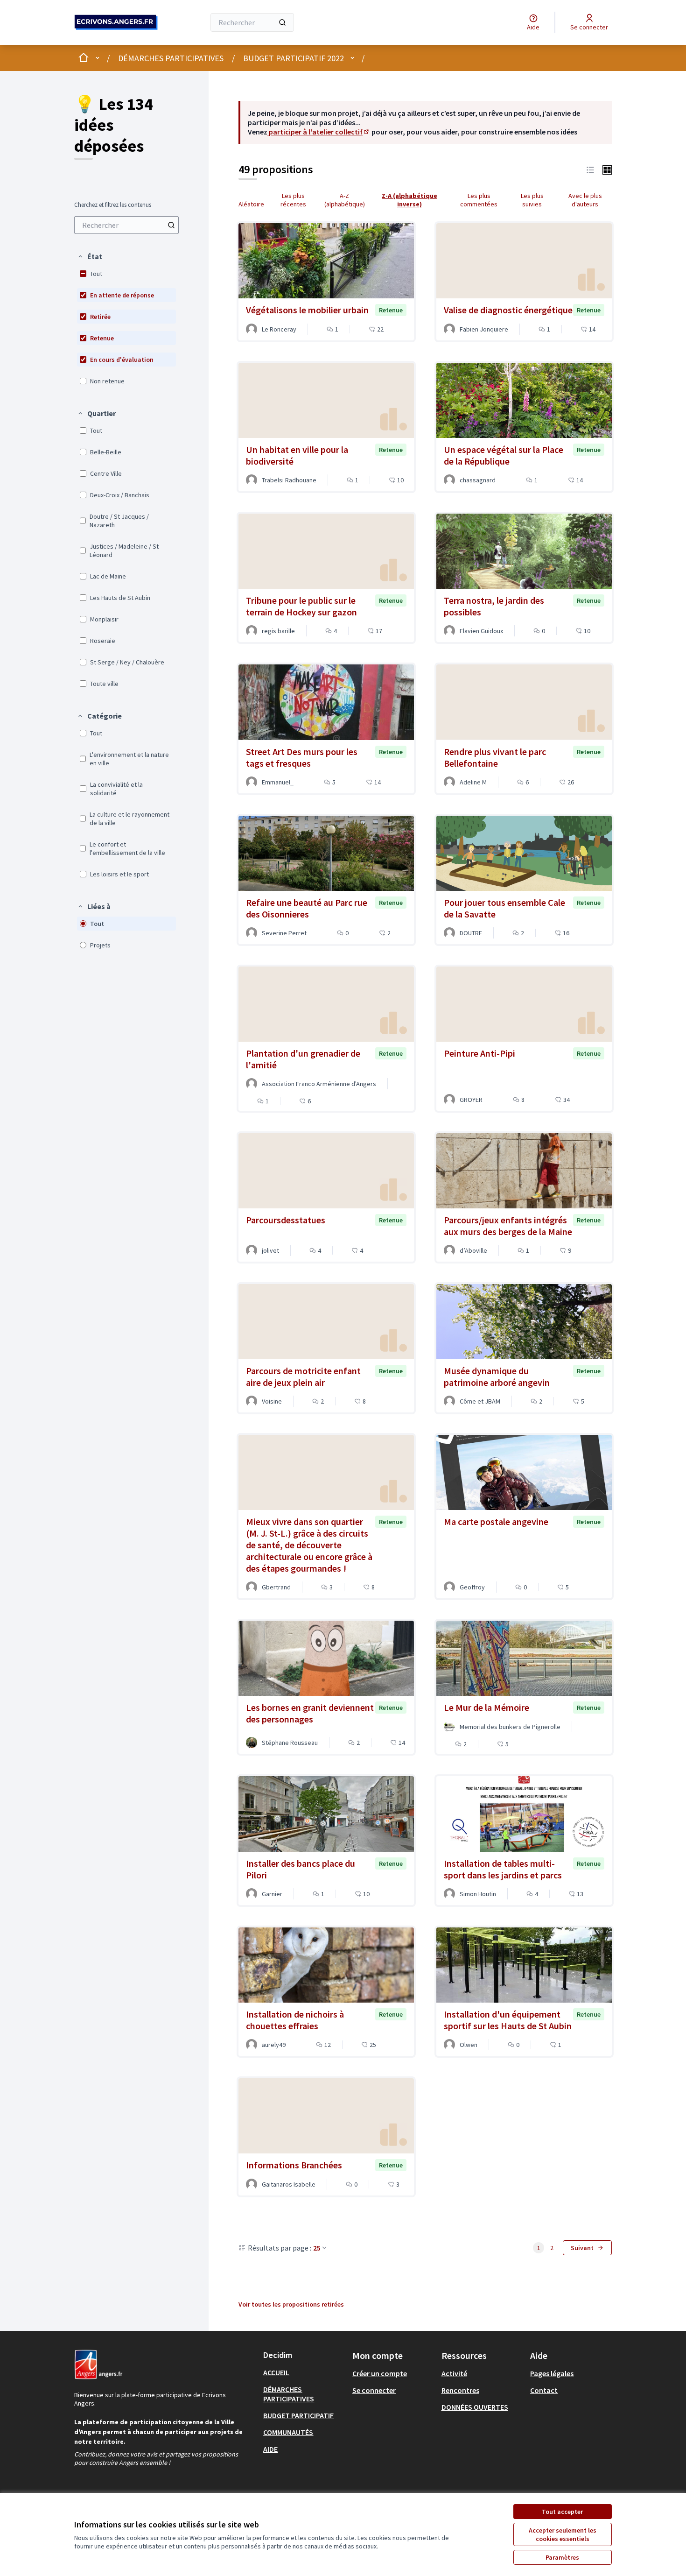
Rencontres (460, 2390)
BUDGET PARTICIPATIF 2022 (294, 58)
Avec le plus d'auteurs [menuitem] (585, 200)
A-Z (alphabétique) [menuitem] (345, 200)
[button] (90, 256)
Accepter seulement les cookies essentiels (563, 2534)
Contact (544, 2390)
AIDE (270, 2449)
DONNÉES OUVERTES (475, 2407)
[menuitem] (126, 225)
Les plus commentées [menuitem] (479, 200)
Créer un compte (380, 2373)
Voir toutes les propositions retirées (291, 2304)
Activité (454, 2373)
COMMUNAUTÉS (288, 2432)
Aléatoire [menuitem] (251, 204)
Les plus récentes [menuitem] (293, 200)
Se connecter (374, 2390)
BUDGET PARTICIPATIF (298, 2415)
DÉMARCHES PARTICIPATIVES (171, 58)
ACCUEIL (276, 2372)
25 (317, 2248)
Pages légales (552, 2373)
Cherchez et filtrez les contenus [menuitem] (113, 205)
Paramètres (562, 2557)
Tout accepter (562, 2512)
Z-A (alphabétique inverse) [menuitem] (409, 200)
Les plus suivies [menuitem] (532, 200)
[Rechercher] (282, 22)
